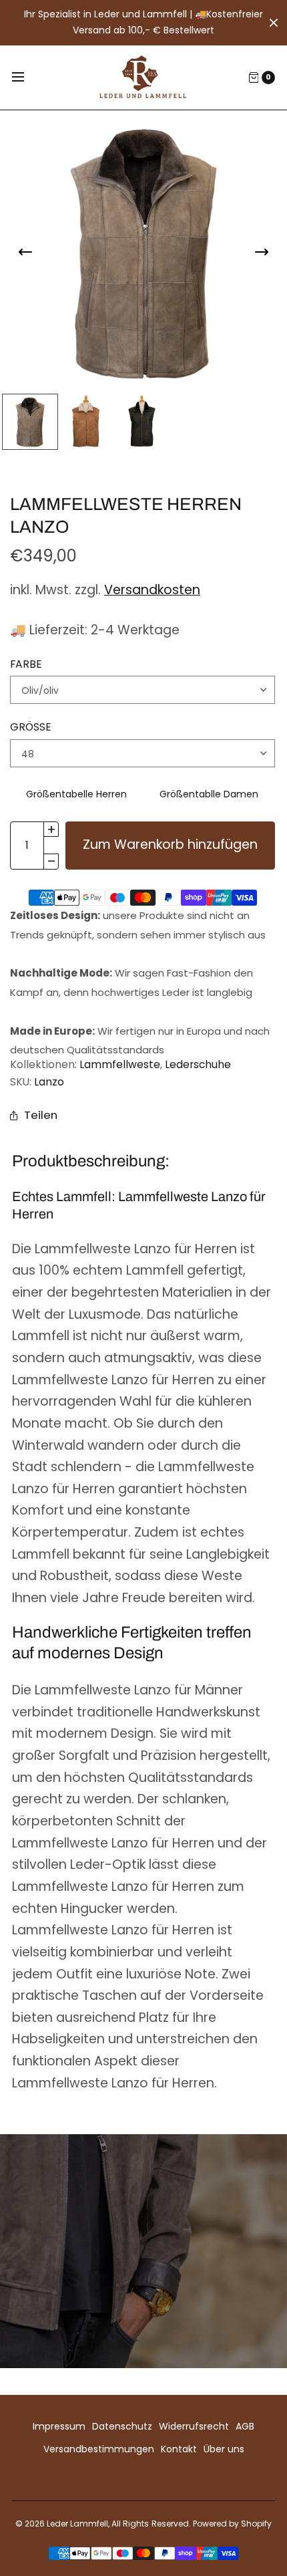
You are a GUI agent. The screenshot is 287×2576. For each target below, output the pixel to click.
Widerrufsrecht (194, 2426)
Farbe (26, 664)
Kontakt (179, 2449)
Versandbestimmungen (99, 2449)
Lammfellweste (120, 1064)
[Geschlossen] (274, 23)
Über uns (224, 2449)
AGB (245, 2426)
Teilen (41, 1115)
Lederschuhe (198, 1064)
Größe (31, 727)
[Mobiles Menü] (27, 78)
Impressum (59, 2426)
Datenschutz (122, 2426)
